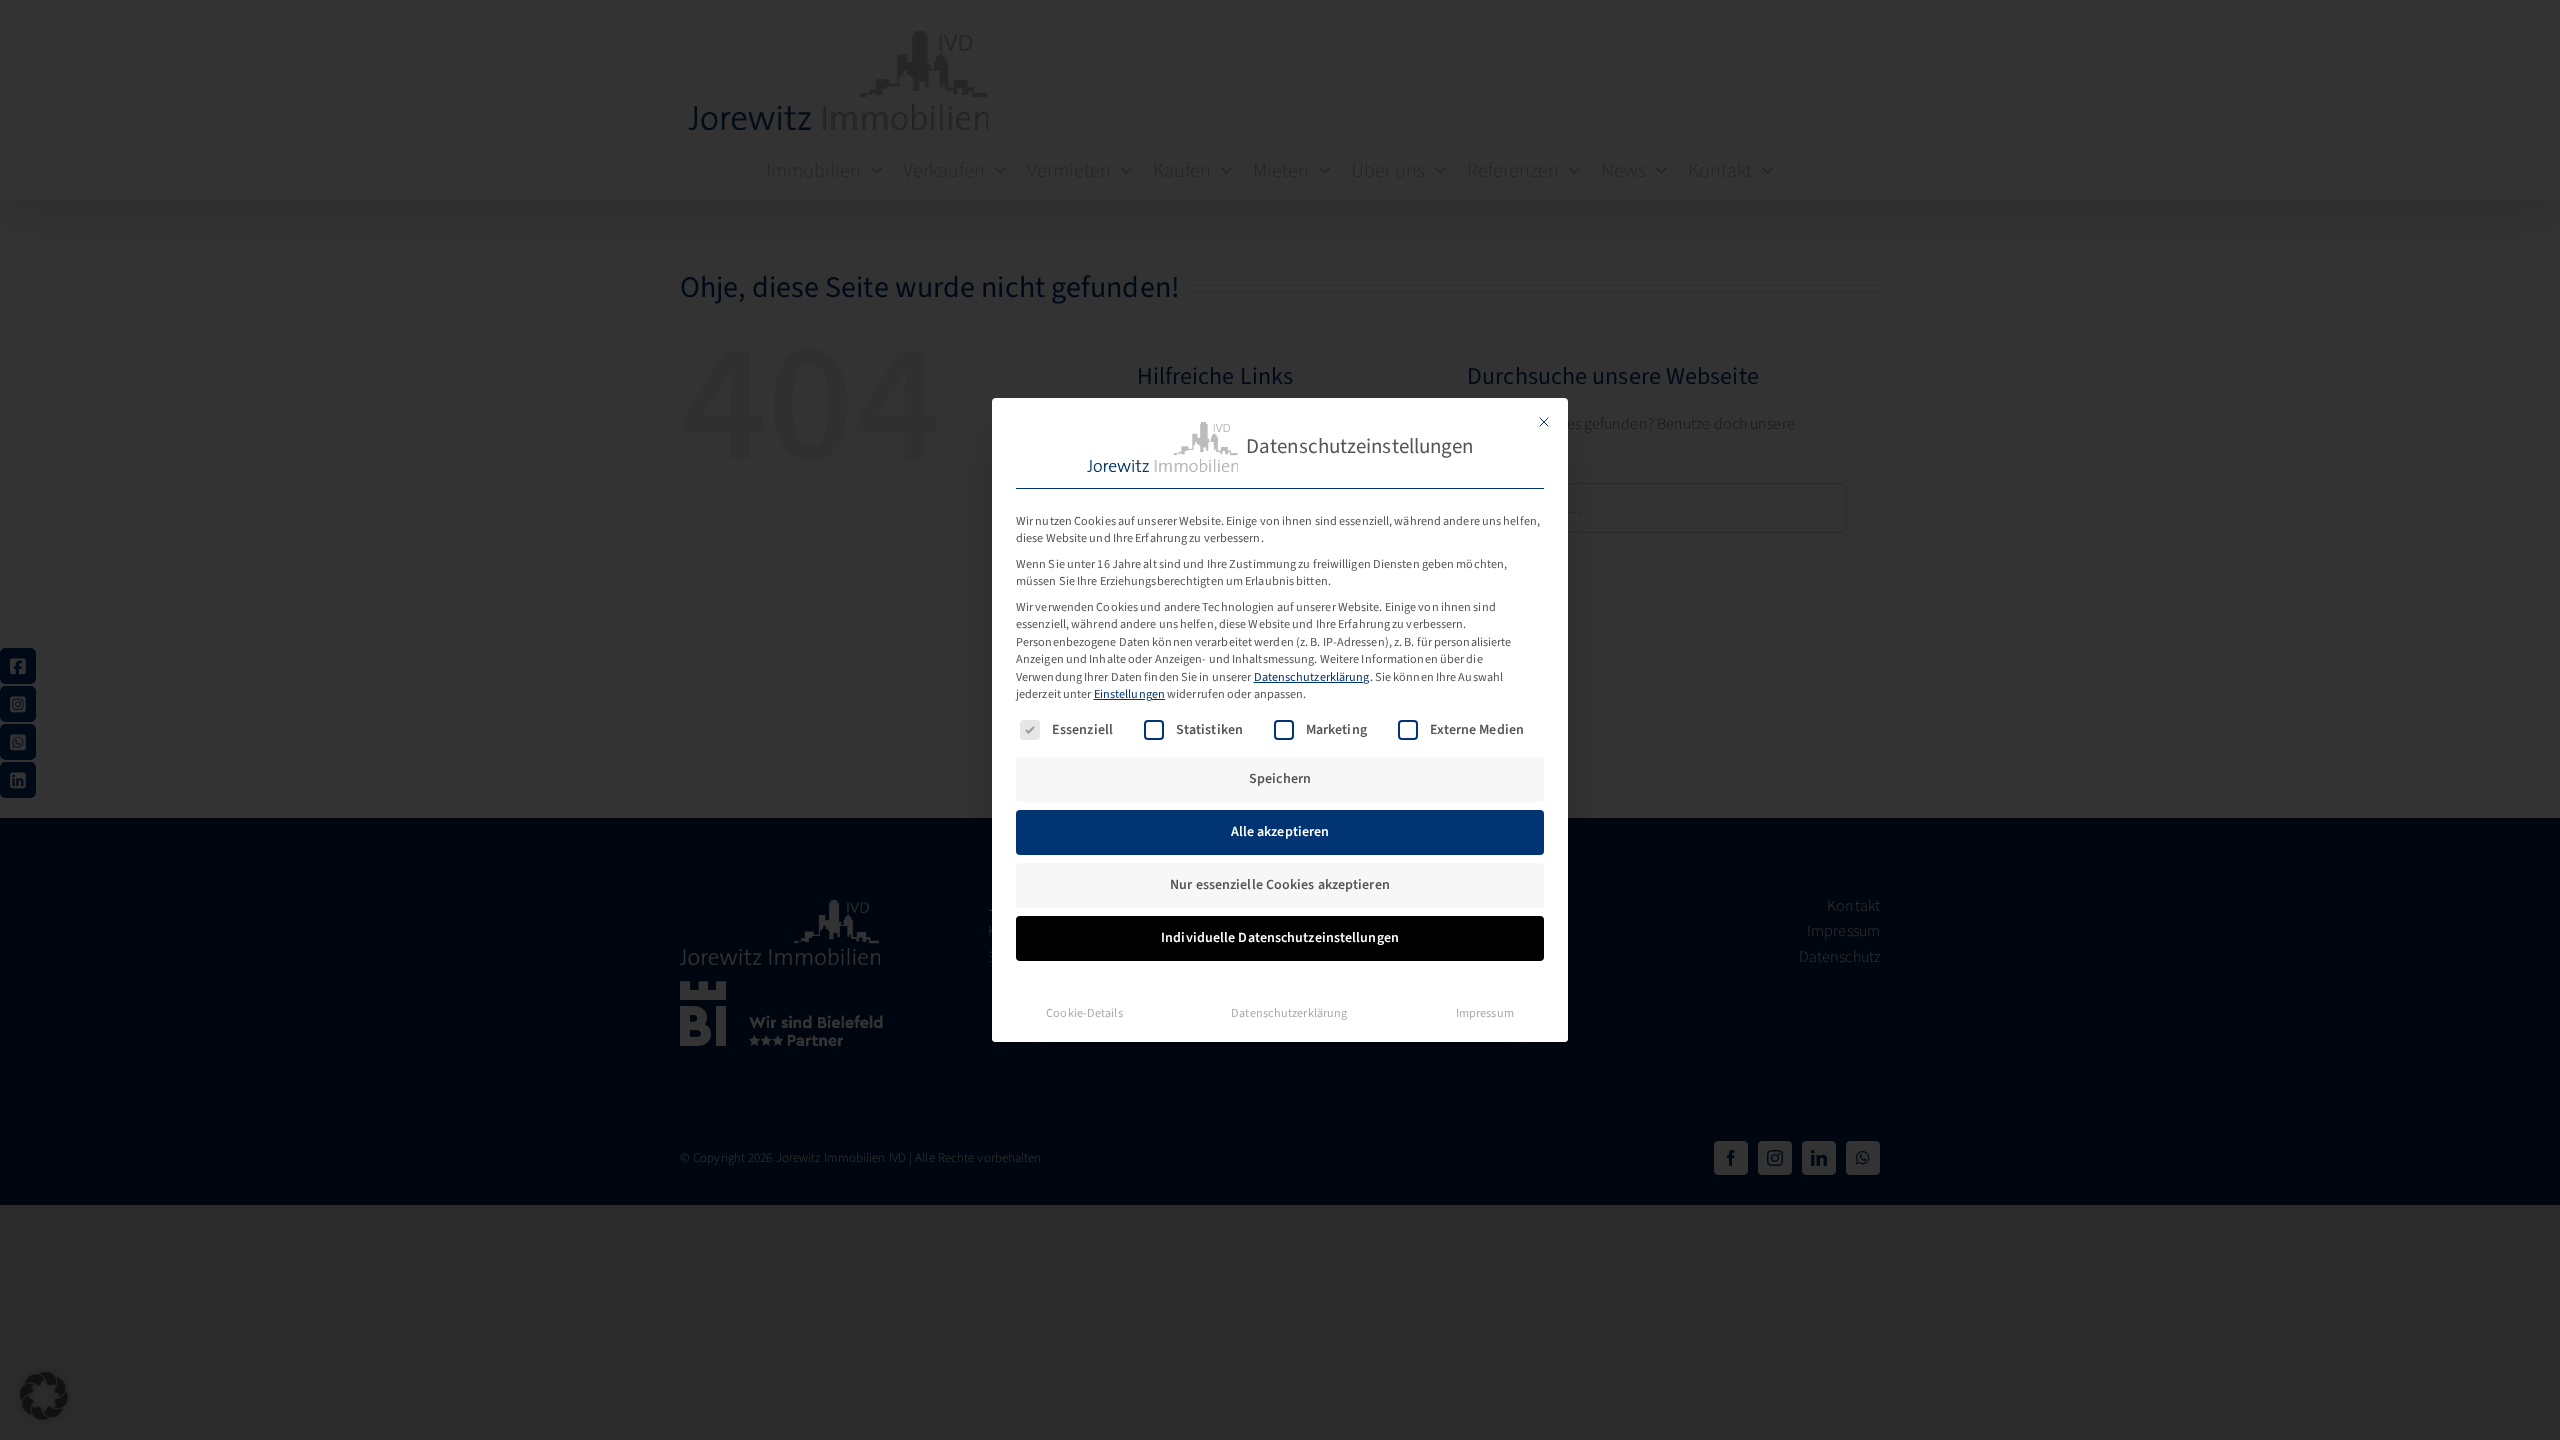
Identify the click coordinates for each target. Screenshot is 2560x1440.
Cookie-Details (1084, 1013)
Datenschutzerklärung (1312, 677)
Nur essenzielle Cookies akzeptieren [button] (1280, 885)
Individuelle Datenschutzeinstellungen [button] (1280, 938)
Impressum (1485, 1013)
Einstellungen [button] (1129, 694)
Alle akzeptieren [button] (1280, 832)
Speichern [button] (1280, 779)
